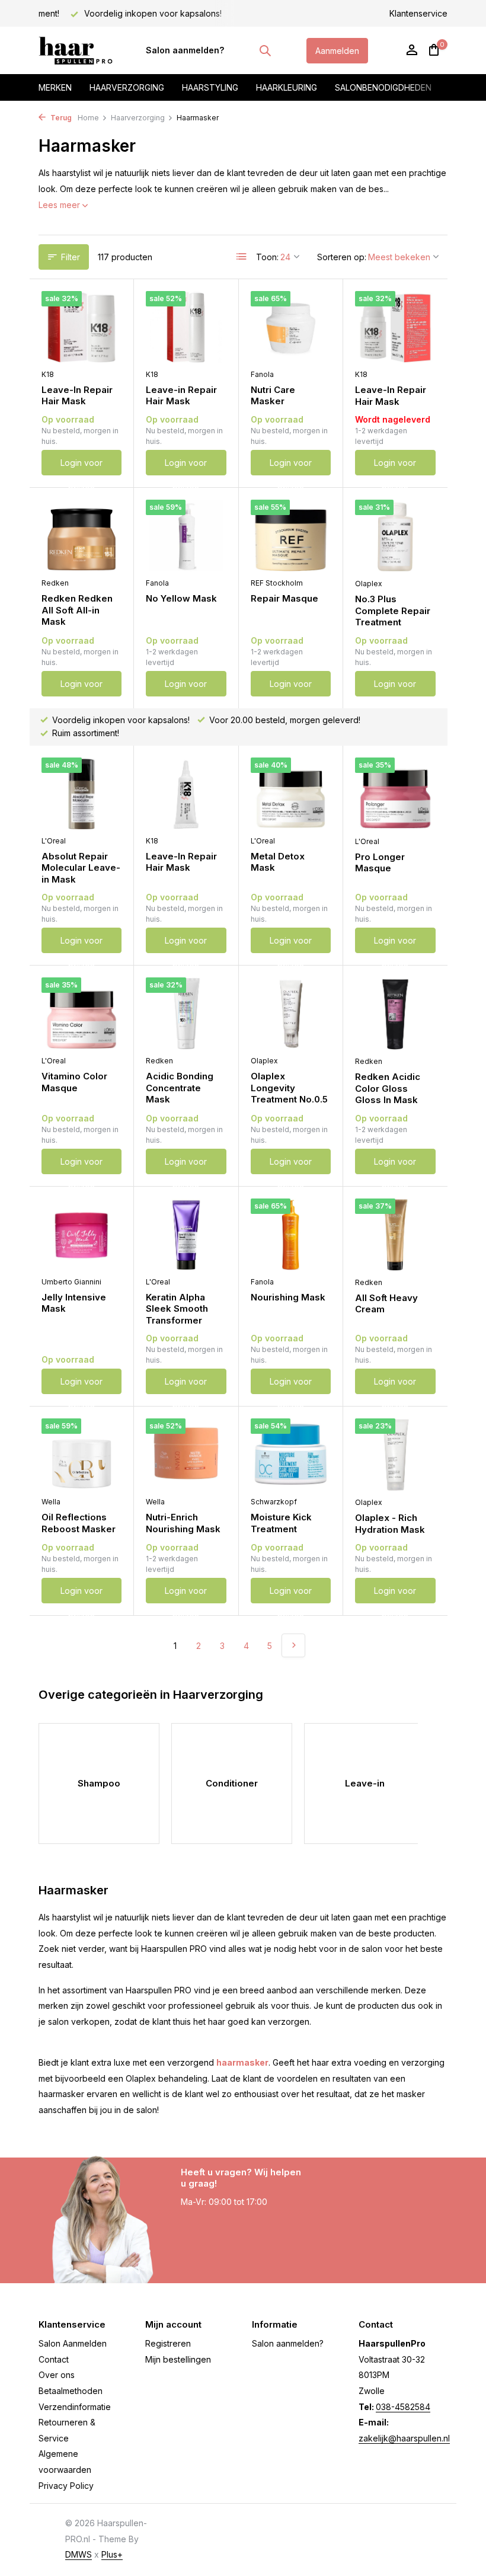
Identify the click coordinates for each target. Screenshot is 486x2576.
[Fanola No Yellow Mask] (186, 536)
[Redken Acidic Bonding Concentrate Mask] (186, 1013)
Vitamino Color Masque (74, 1082)
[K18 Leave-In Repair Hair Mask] (81, 327)
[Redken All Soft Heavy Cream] (395, 1235)
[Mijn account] (412, 50)
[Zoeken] (265, 50)
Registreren (168, 2343)
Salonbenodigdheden (383, 87)
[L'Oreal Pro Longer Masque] (395, 794)
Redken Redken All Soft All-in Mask (77, 610)
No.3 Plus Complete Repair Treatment (393, 611)
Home (88, 118)
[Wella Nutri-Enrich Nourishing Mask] (186, 1454)
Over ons (57, 2375)
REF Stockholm (277, 583)
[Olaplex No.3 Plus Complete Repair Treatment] (395, 536)
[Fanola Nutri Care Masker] (291, 327)
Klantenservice (418, 13)
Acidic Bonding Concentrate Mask (180, 1088)
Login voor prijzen (81, 466)
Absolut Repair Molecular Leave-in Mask (81, 868)
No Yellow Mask (181, 598)
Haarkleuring (287, 87)
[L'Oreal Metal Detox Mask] (291, 793)
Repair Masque (284, 598)
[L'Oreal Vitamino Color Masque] (81, 1013)
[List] (242, 257)
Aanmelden (337, 51)
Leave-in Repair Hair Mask (181, 396)
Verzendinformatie (75, 2407)
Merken (55, 87)
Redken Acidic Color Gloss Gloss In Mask (388, 1088)
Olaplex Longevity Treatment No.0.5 (289, 1088)
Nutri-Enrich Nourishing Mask (183, 1523)
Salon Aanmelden (73, 2343)
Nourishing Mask (288, 1297)
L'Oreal (54, 841)
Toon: (267, 257)
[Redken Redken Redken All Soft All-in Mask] (81, 536)
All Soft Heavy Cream (386, 1304)
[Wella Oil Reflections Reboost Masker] (81, 1454)
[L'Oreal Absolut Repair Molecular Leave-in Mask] (81, 793)
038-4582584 (403, 2407)
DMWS (79, 2554)
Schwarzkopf (274, 1502)
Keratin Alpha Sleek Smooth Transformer (177, 1309)
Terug (60, 118)
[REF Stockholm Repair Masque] (291, 536)
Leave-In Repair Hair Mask (77, 396)
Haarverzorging (127, 87)
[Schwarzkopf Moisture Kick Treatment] (291, 1454)
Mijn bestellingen (178, 2359)
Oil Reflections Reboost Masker (79, 1523)
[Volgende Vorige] (293, 1645)
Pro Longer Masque (380, 863)
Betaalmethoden (71, 2391)
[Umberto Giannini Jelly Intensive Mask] (81, 1234)
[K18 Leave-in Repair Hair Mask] (186, 327)
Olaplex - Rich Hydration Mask (390, 1524)
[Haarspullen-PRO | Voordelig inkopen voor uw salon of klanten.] (76, 50)
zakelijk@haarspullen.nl (404, 2438)
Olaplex (369, 584)
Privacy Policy (66, 2486)
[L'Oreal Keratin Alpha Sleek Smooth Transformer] (186, 1234)
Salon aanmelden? (185, 50)
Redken (55, 583)
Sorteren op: (342, 257)
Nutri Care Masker (273, 396)
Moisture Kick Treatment (281, 1523)
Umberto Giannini (71, 1282)
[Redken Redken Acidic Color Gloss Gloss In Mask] (395, 1014)
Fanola (262, 374)
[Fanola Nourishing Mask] (291, 1234)
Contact (54, 2359)
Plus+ (112, 2554)
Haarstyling (210, 87)
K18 (48, 374)
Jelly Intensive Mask (74, 1303)
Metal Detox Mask (278, 862)
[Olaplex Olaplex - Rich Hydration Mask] (395, 1455)
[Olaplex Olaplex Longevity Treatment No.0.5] (291, 1013)
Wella (51, 1502)
